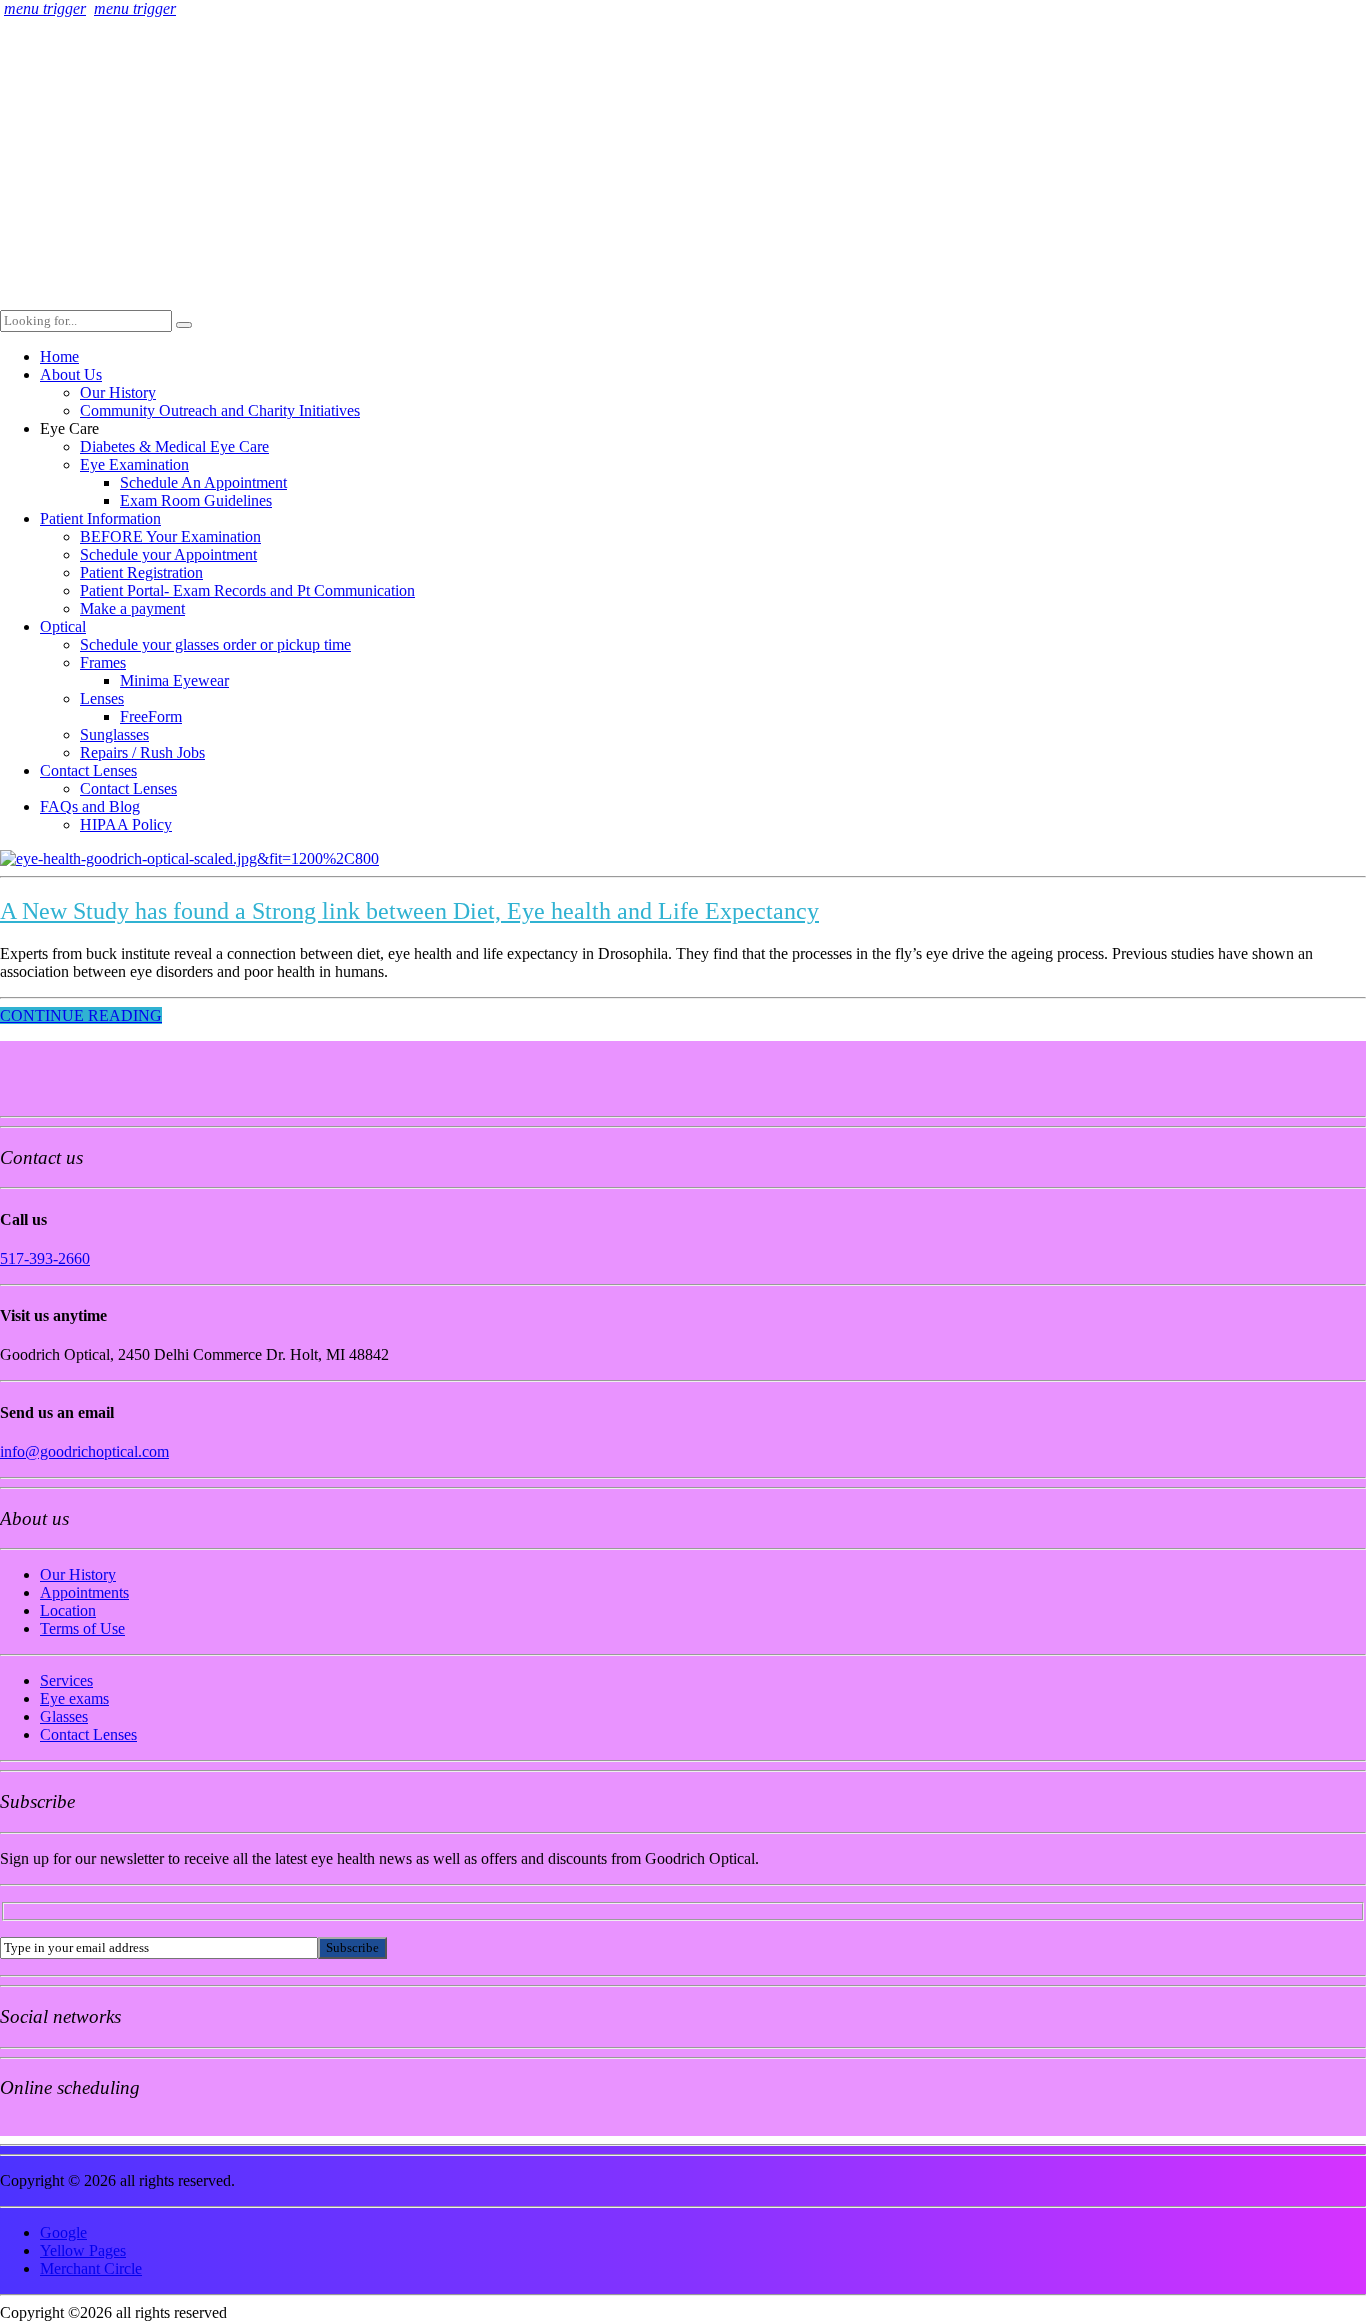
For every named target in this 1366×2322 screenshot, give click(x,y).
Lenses (102, 698)
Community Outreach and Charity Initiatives (220, 410)
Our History (118, 392)
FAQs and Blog (90, 806)
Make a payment (132, 608)
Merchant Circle (91, 2268)
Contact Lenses (88, 770)
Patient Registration (141, 572)
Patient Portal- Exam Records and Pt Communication (247, 590)
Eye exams (74, 1698)
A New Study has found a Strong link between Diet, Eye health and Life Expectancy (409, 911)
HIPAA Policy (126, 824)
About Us (71, 374)
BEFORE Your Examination (170, 536)
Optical (63, 626)
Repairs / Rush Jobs (142, 752)
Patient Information (100, 518)
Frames (103, 662)
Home (59, 356)
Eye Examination (134, 464)
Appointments (84, 1592)
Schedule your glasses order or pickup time (215, 644)
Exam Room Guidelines (196, 500)
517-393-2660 (45, 1258)
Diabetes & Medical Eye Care (174, 446)
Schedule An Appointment (203, 482)
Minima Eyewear (174, 680)
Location (68, 1610)
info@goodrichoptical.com (84, 1451)
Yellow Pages (83, 2250)
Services (66, 1680)
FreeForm (151, 716)
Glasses (64, 1716)
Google (63, 2232)
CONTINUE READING (81, 1015)
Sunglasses (114, 734)
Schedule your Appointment (168, 554)
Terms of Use (82, 1628)
